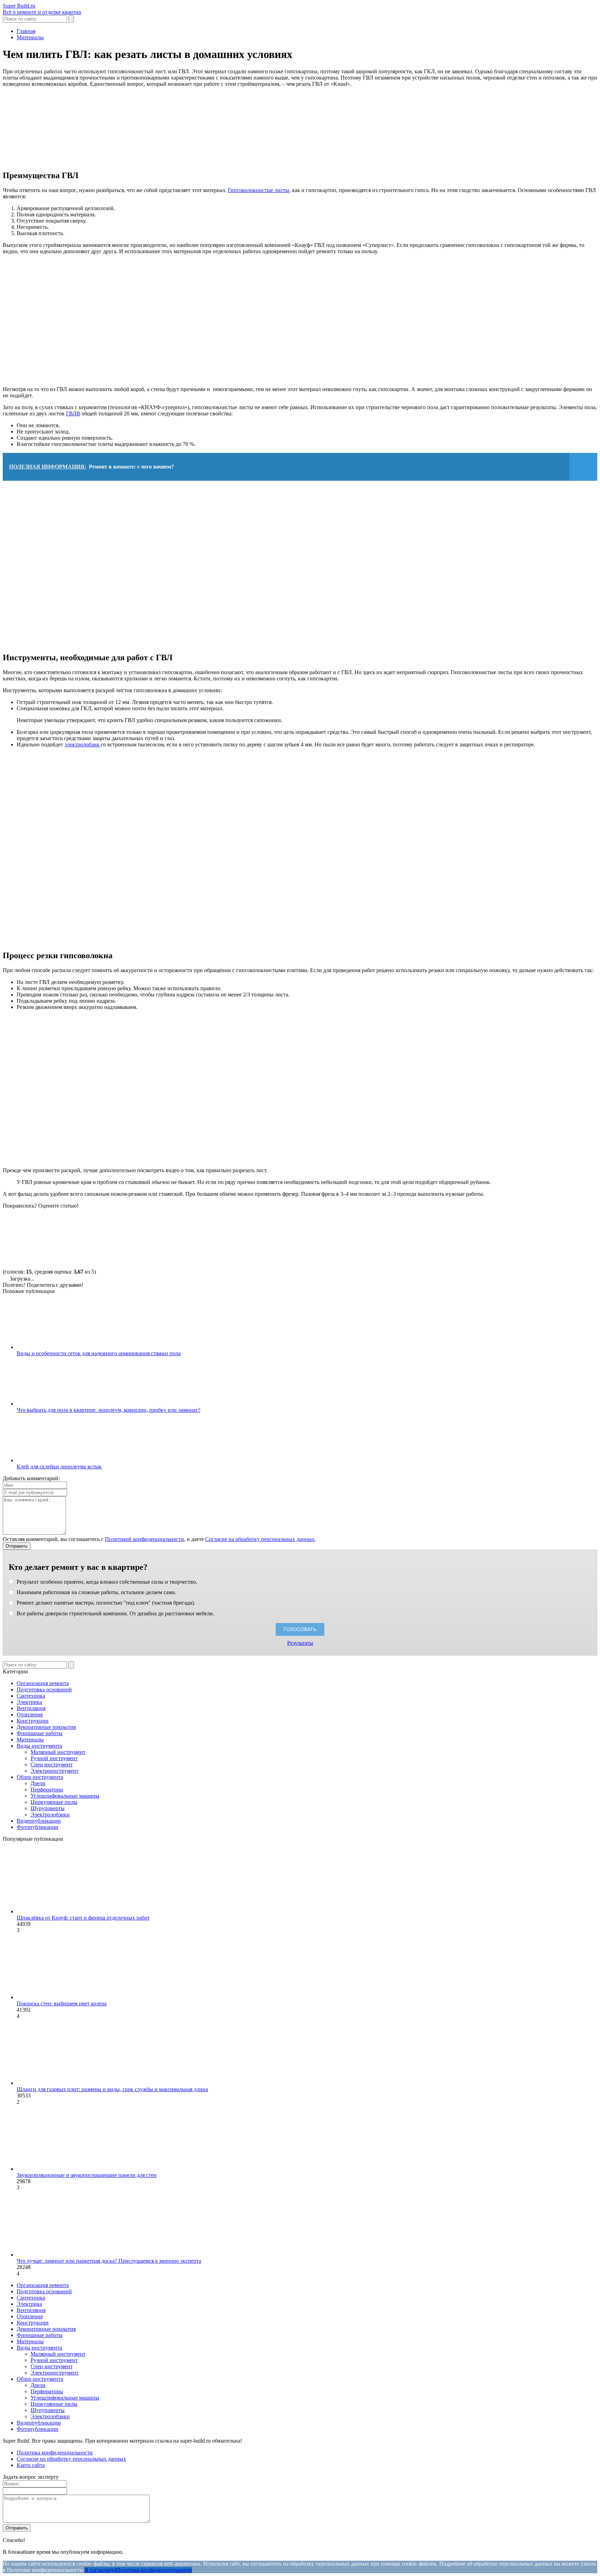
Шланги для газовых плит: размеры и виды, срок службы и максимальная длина (112, 2089)
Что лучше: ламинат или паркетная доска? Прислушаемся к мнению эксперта (109, 2261)
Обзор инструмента (40, 1777)
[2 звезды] (159, 1235)
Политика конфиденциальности (55, 2453)
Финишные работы (40, 1733)
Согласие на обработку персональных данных (260, 1539)
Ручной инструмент (54, 1758)
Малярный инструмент (58, 1752)
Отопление (30, 1714)
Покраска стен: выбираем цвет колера (62, 2003)
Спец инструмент (52, 1765)
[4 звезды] (367, 1235)
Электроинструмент (55, 1771)
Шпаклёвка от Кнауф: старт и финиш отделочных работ (83, 1918)
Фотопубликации (37, 1827)
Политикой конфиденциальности (144, 1539)
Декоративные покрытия (46, 1727)
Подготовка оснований (44, 1689)
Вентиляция (31, 1708)
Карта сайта (31, 2465)
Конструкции (33, 1721)
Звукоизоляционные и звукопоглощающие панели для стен (87, 2175)
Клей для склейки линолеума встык (59, 1467)
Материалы (30, 1740)
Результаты (300, 1643)
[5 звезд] (472, 1235)
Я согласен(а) (100, 2570)
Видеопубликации (39, 1821)
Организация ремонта (43, 1683)
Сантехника (31, 1696)
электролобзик (83, 744)
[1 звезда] (55, 1235)
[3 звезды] (263, 1235)
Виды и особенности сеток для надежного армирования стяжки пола (99, 1353)
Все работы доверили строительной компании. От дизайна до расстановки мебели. (115, 1613)
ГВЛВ (73, 413)
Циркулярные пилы (54, 1802)
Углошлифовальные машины (65, 1796)
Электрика (29, 1702)
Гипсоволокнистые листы (259, 190)
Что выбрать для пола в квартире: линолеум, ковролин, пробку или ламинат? (109, 1410)
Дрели (38, 1783)
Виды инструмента (39, 1746)
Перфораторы (47, 1790)
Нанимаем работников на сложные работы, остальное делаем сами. (96, 1592)
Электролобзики (50, 1815)
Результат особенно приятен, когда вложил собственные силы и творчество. (106, 1582)
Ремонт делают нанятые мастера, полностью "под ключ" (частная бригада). (105, 1603)
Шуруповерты (48, 1808)
